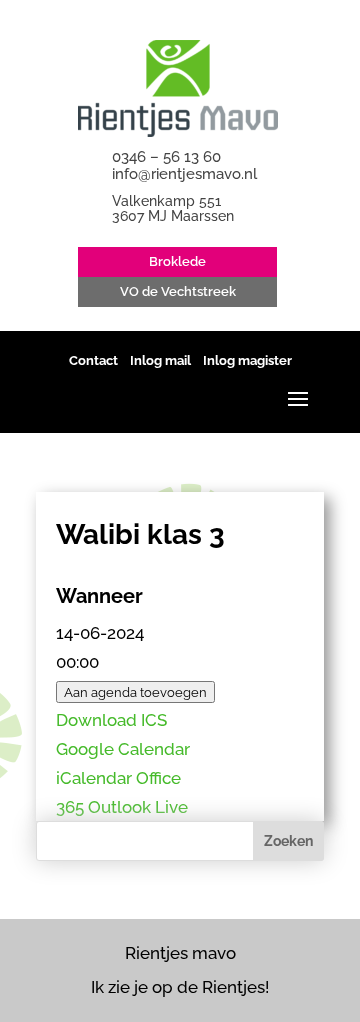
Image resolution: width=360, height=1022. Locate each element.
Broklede (177, 261)
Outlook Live (138, 807)
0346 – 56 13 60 (166, 157)
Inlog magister (247, 360)
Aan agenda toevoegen (135, 692)
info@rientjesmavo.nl (184, 174)
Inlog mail (160, 360)
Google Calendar (123, 749)
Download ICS (111, 720)
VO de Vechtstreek (178, 291)
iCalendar (94, 778)
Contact (93, 360)
